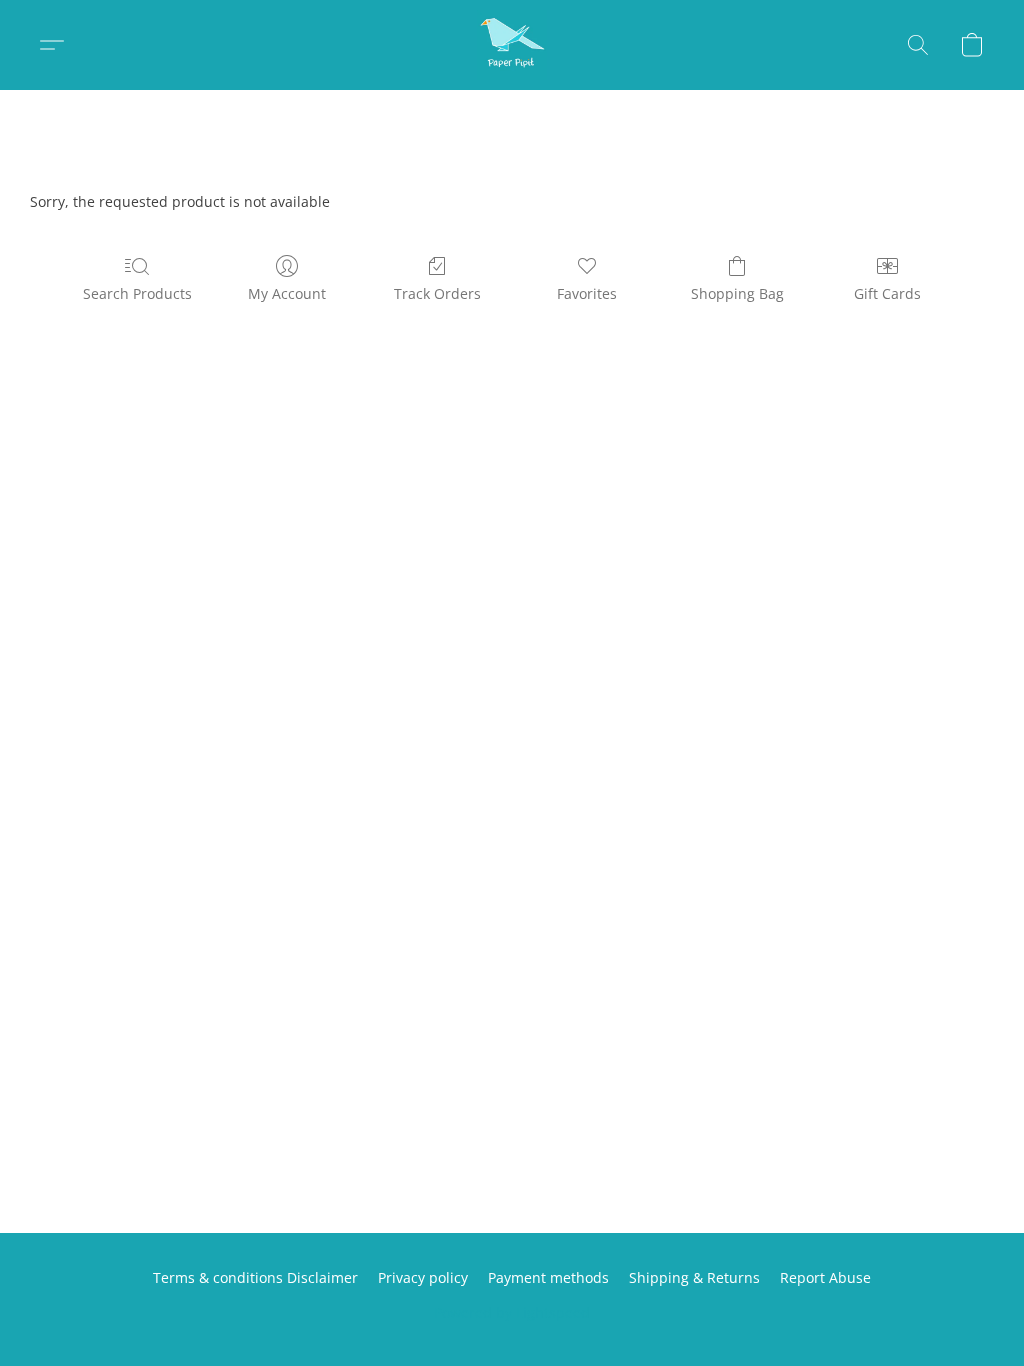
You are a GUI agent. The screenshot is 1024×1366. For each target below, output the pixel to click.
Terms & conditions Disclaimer (255, 1277)
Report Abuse (825, 1277)
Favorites (587, 293)
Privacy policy (423, 1277)
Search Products (137, 293)
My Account (287, 293)
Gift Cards (887, 293)
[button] (512, 45)
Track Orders (437, 293)
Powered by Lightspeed (512, 1312)
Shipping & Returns (694, 1277)
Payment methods (548, 1277)
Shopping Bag (737, 293)
